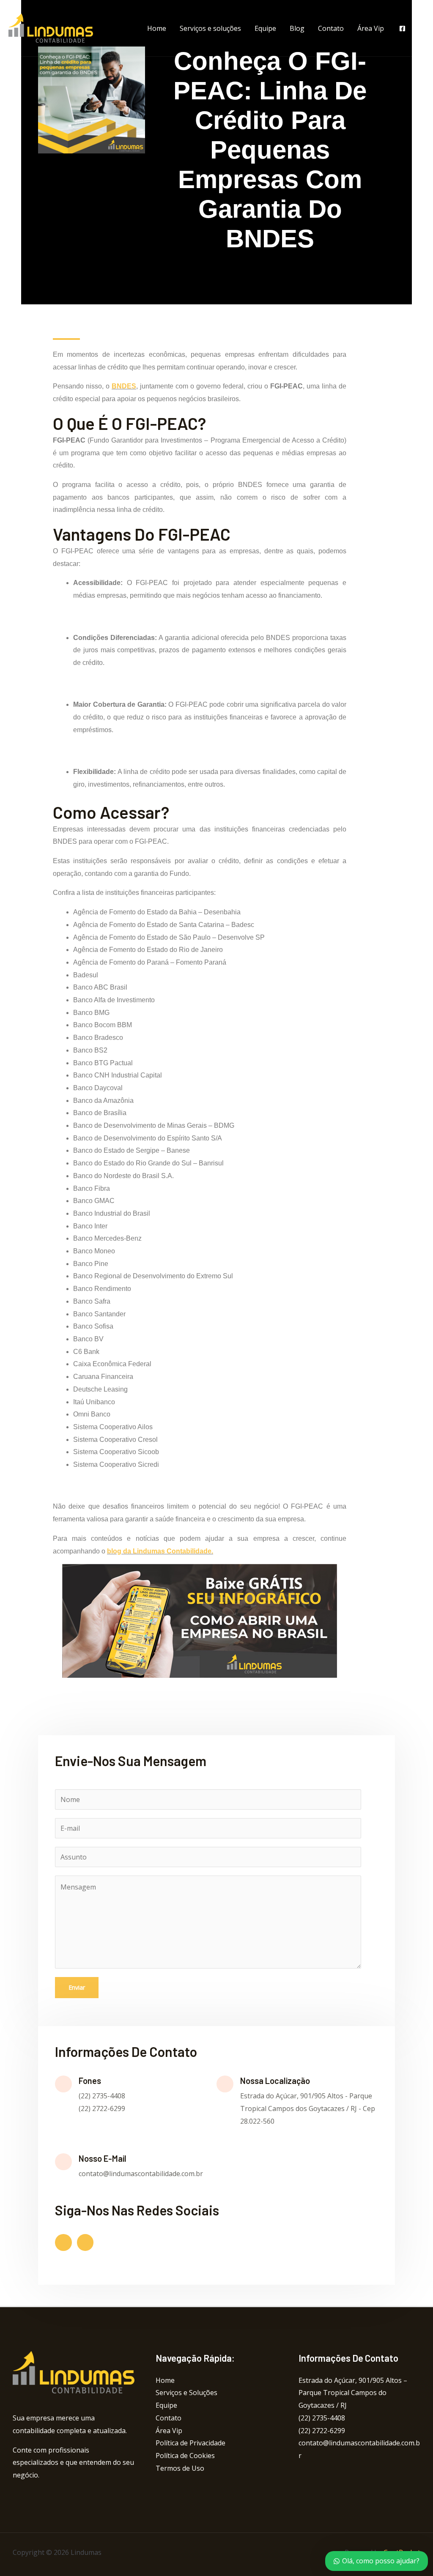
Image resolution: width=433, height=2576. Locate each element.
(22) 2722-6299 (322, 2431)
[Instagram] (421, 29)
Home (157, 28)
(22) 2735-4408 (322, 2418)
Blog (297, 28)
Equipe (265, 28)
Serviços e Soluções (186, 2393)
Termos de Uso (180, 2468)
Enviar (77, 1987)
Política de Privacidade (190, 2443)
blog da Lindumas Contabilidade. (160, 1551)
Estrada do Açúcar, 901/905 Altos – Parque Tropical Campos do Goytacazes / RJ (353, 2393)
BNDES (124, 386)
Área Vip (371, 28)
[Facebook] (402, 29)
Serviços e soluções (210, 28)
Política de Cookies (185, 2456)
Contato (331, 28)
